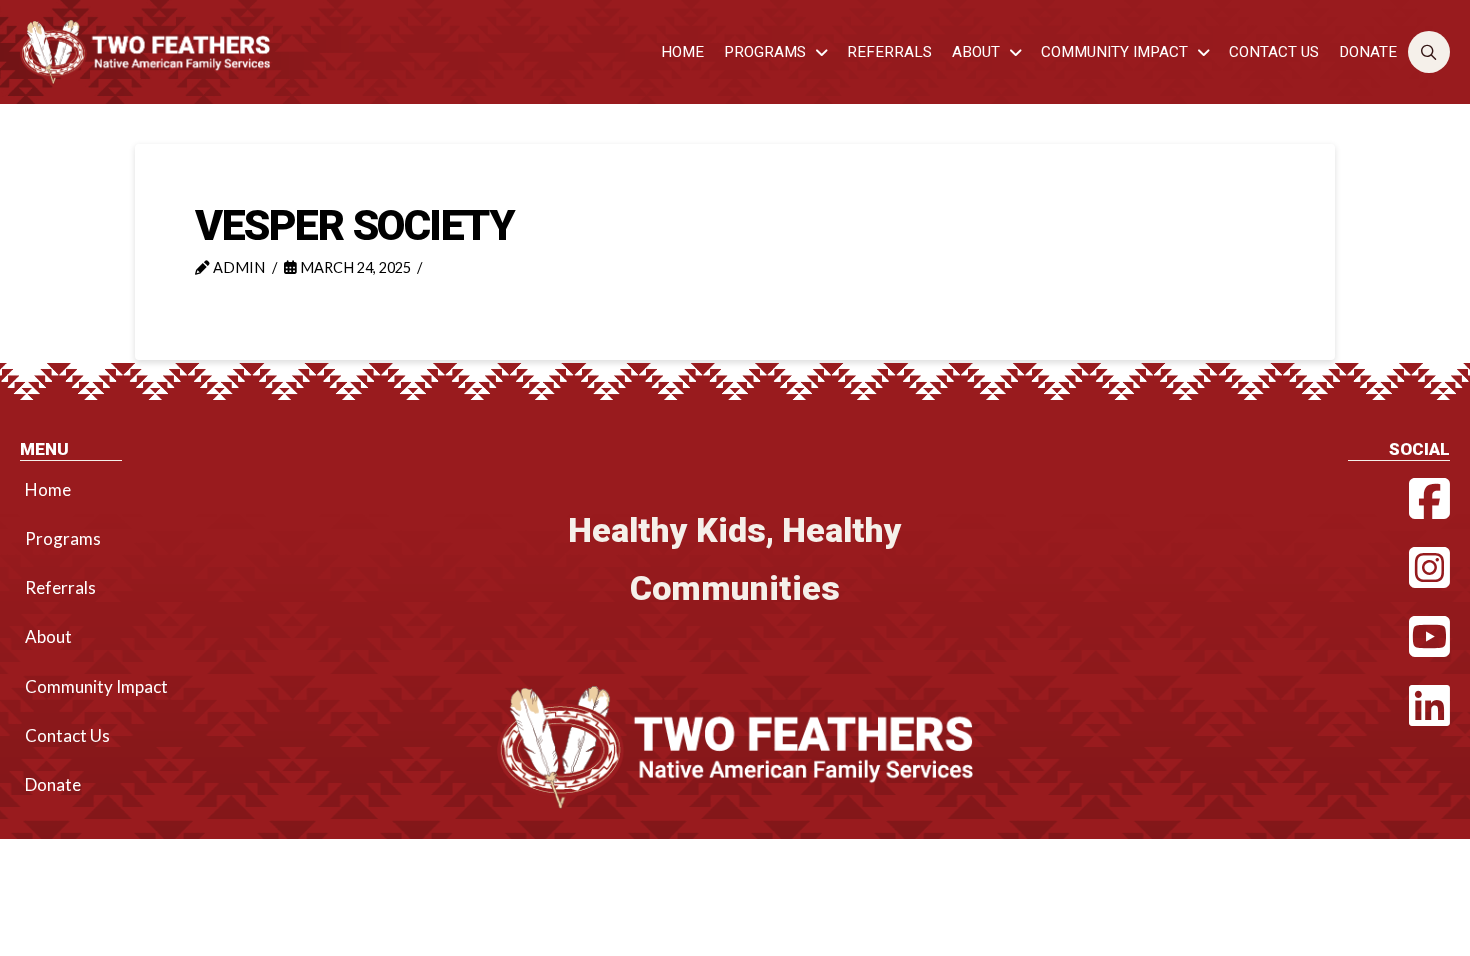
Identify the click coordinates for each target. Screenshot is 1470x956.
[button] (1429, 52)
